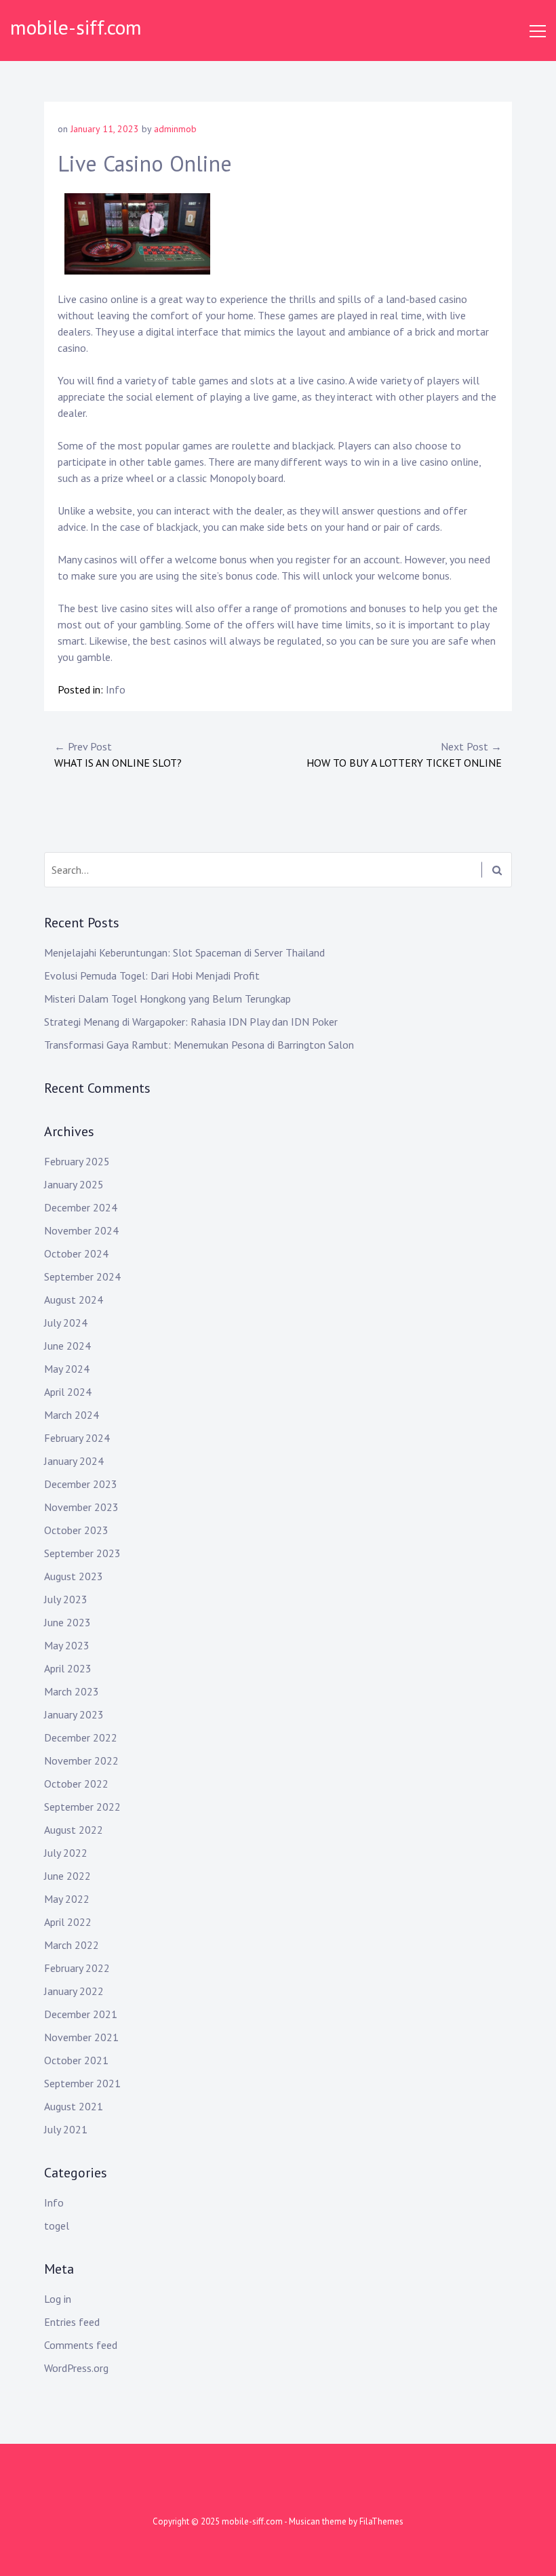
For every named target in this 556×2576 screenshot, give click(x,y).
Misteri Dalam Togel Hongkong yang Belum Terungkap (167, 999)
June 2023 (67, 1622)
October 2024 (76, 1253)
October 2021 (76, 2060)
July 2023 (66, 1599)
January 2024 (74, 1461)
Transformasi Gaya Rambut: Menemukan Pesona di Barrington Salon (199, 1045)
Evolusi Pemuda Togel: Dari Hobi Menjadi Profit (152, 975)
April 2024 (68, 1392)
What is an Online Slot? (118, 754)
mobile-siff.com (76, 27)
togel (57, 2226)
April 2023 (68, 1668)
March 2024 (72, 1415)
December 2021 (81, 2014)
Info (116, 689)
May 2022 (67, 1899)
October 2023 (76, 1530)
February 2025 (77, 1161)
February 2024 (77, 1438)
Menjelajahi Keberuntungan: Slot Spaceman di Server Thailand (184, 952)
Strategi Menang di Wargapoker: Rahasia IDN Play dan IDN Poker (191, 1022)
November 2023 (81, 1507)
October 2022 (76, 1784)
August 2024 (74, 1300)
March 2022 (72, 1945)
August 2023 (74, 1576)
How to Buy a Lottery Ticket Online (404, 754)
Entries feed (72, 2322)
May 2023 (67, 1645)
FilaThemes (381, 2521)
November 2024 (81, 1230)
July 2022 (66, 1853)
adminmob (175, 129)
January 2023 (74, 1714)
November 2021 (81, 2037)
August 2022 (74, 1830)
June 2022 (67, 1876)
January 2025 (74, 1184)
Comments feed (81, 2345)
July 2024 (66, 1323)
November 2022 (81, 1760)
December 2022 (81, 1737)
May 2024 (67, 1369)
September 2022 (82, 1807)
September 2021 (82, 2083)
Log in (58, 2299)
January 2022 (74, 1991)
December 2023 (81, 1484)
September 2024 (82, 1276)
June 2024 (67, 1346)
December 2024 (81, 1207)
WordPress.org (76, 2368)
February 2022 (77, 1968)
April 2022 (68, 1922)
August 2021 (74, 2106)
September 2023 (82, 1553)
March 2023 (72, 1691)
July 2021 (66, 2129)
